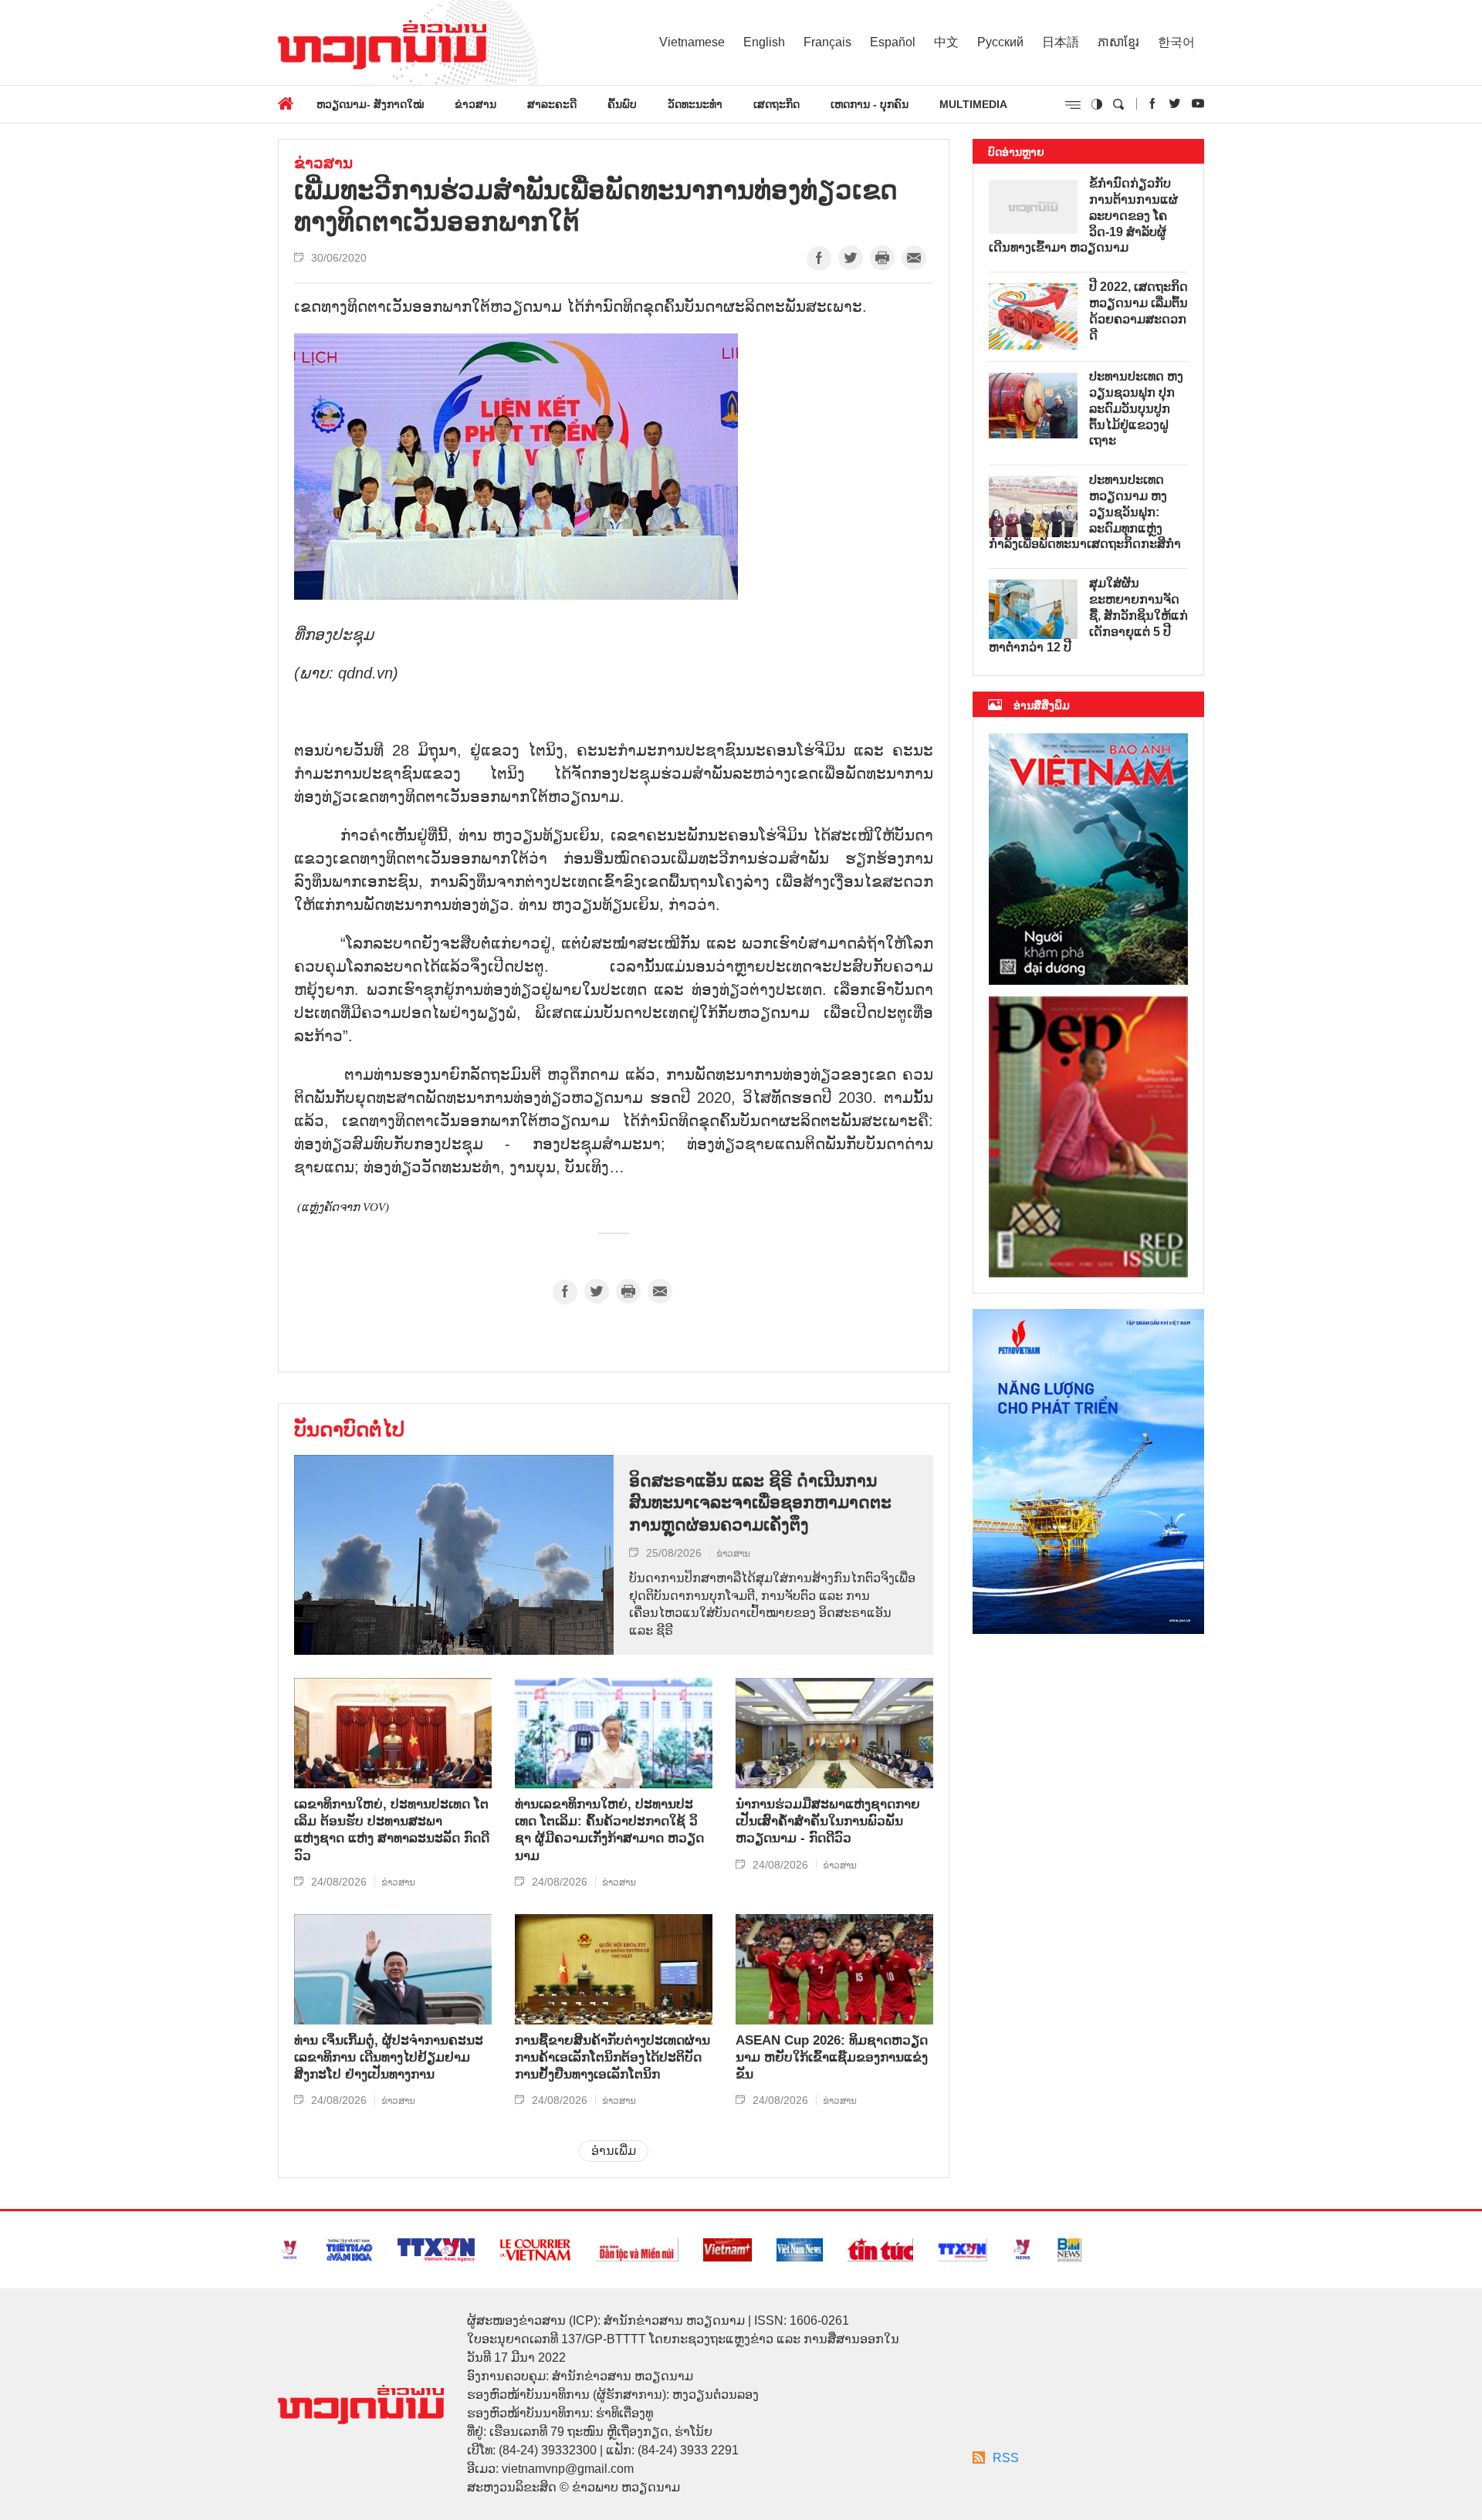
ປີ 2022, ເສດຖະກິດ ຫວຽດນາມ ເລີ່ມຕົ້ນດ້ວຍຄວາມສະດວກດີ (1139, 311)
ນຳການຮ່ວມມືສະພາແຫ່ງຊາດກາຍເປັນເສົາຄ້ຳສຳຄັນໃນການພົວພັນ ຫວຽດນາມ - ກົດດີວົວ (828, 1821)
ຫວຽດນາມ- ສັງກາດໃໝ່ (370, 104)
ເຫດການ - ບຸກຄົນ (870, 104)
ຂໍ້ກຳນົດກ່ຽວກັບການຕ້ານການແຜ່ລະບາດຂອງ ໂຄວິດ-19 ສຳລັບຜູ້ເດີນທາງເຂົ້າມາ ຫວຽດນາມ (1083, 215)
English (764, 42)
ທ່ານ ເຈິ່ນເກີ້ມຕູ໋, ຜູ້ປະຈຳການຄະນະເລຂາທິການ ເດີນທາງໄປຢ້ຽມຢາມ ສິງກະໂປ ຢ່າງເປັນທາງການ (389, 2057)
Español (893, 42)
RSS (1006, 2458)
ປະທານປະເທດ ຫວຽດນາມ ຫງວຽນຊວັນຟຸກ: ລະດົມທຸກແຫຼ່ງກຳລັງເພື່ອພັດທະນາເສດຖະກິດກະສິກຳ (1085, 512)
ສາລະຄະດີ (552, 104)
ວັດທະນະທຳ (695, 104)
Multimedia (973, 104)
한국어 (1176, 42)
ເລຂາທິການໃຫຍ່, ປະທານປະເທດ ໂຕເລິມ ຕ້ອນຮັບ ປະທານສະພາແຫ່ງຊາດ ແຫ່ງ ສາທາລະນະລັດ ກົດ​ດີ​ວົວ (392, 1830)
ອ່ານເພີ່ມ (614, 2151)
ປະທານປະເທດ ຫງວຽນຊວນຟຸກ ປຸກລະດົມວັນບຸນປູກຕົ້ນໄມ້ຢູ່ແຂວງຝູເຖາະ (1136, 408)
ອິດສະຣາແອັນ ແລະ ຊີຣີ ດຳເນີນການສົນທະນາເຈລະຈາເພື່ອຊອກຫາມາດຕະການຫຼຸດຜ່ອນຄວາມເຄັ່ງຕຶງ (760, 1503)
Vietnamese (692, 42)
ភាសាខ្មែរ (1118, 42)
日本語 (1061, 42)
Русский (1000, 42)
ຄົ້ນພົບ (622, 104)
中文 (946, 42)
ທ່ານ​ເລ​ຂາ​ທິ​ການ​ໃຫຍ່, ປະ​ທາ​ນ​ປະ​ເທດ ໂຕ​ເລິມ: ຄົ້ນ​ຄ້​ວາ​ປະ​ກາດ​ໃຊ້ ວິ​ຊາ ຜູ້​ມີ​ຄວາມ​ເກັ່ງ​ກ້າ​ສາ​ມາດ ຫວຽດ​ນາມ (609, 1830)
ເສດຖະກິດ (777, 104)
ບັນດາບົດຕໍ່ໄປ (349, 1429)
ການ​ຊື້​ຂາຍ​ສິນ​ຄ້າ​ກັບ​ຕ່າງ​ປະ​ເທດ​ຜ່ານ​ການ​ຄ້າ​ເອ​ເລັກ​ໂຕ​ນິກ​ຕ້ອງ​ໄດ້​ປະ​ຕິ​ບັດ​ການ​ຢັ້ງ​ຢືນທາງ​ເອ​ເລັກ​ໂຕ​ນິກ (612, 2057)
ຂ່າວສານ (475, 104)
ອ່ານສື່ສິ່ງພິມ (1042, 705)
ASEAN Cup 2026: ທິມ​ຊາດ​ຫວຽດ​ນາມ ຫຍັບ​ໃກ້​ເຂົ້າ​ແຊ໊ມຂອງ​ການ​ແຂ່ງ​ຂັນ (832, 2057)
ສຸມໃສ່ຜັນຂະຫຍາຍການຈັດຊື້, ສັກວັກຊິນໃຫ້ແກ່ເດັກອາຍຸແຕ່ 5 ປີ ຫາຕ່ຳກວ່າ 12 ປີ (1088, 615)
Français (827, 42)
